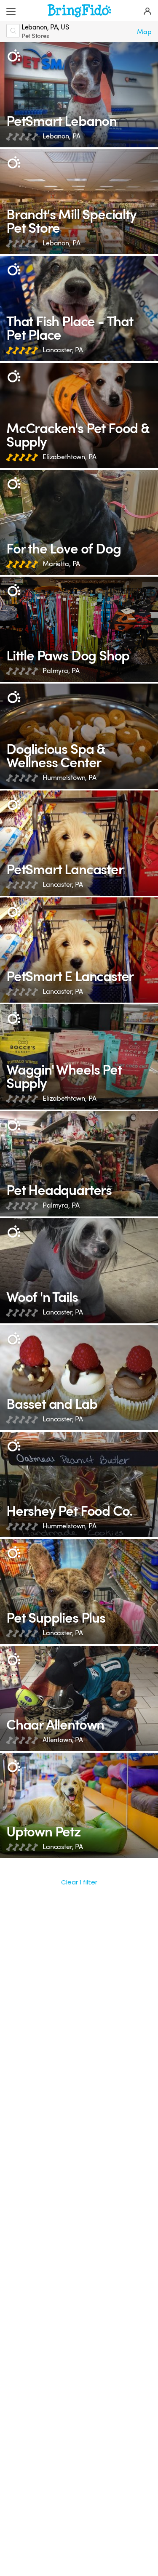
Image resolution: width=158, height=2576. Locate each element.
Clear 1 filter (79, 1882)
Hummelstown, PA (70, 778)
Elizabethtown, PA (69, 457)
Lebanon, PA (61, 136)
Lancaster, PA (63, 350)
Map (144, 32)
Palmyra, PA (61, 671)
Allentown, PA (63, 1740)
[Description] (14, 56)
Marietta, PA (61, 564)
